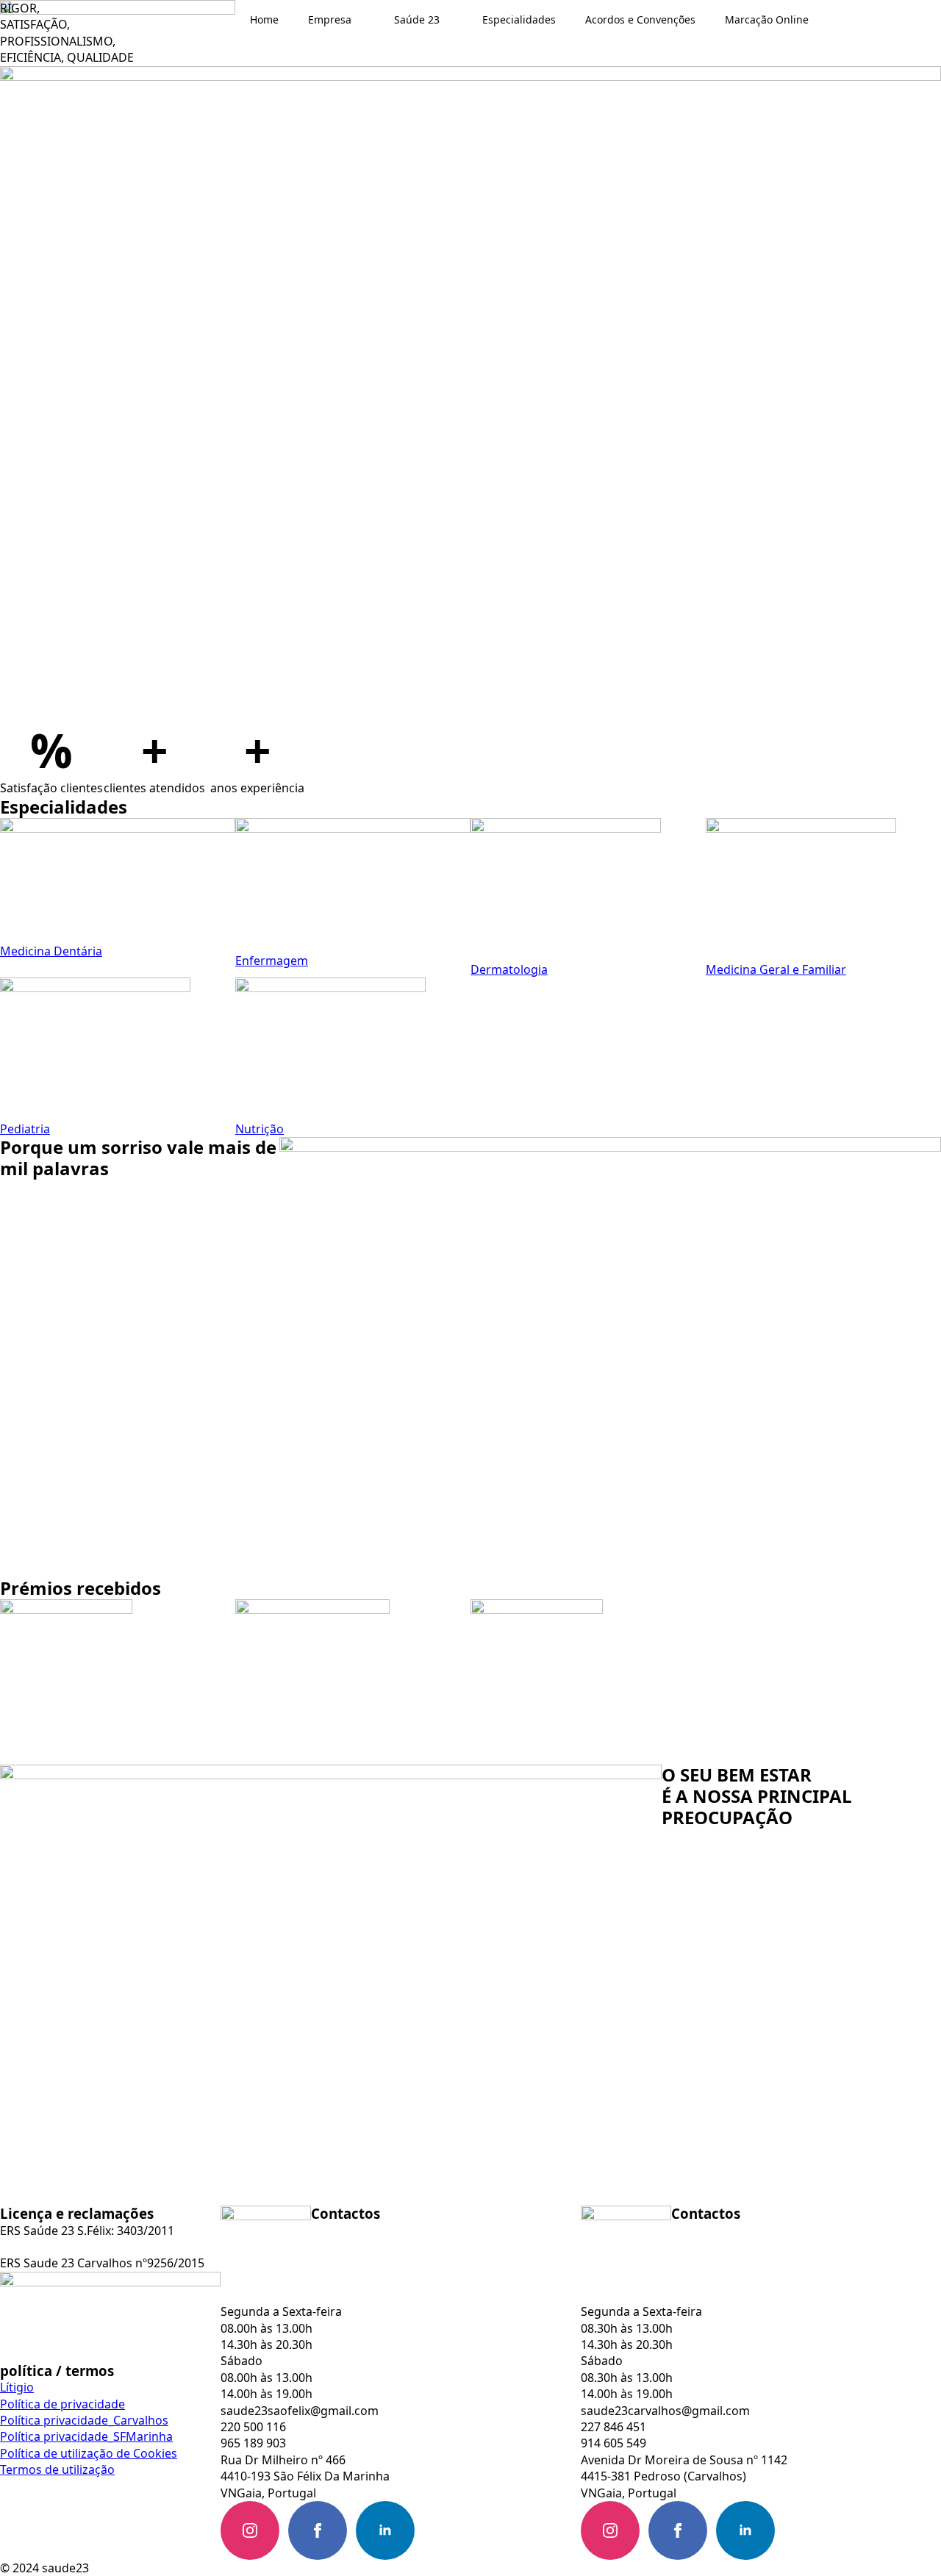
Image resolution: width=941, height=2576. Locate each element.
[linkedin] (385, 2530)
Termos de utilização (57, 2469)
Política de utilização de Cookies (89, 2453)
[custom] (453, 2530)
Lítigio (17, 2387)
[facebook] (318, 2530)
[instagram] (250, 2530)
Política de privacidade (62, 2404)
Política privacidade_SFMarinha (86, 2436)
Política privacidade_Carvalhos (84, 2420)
